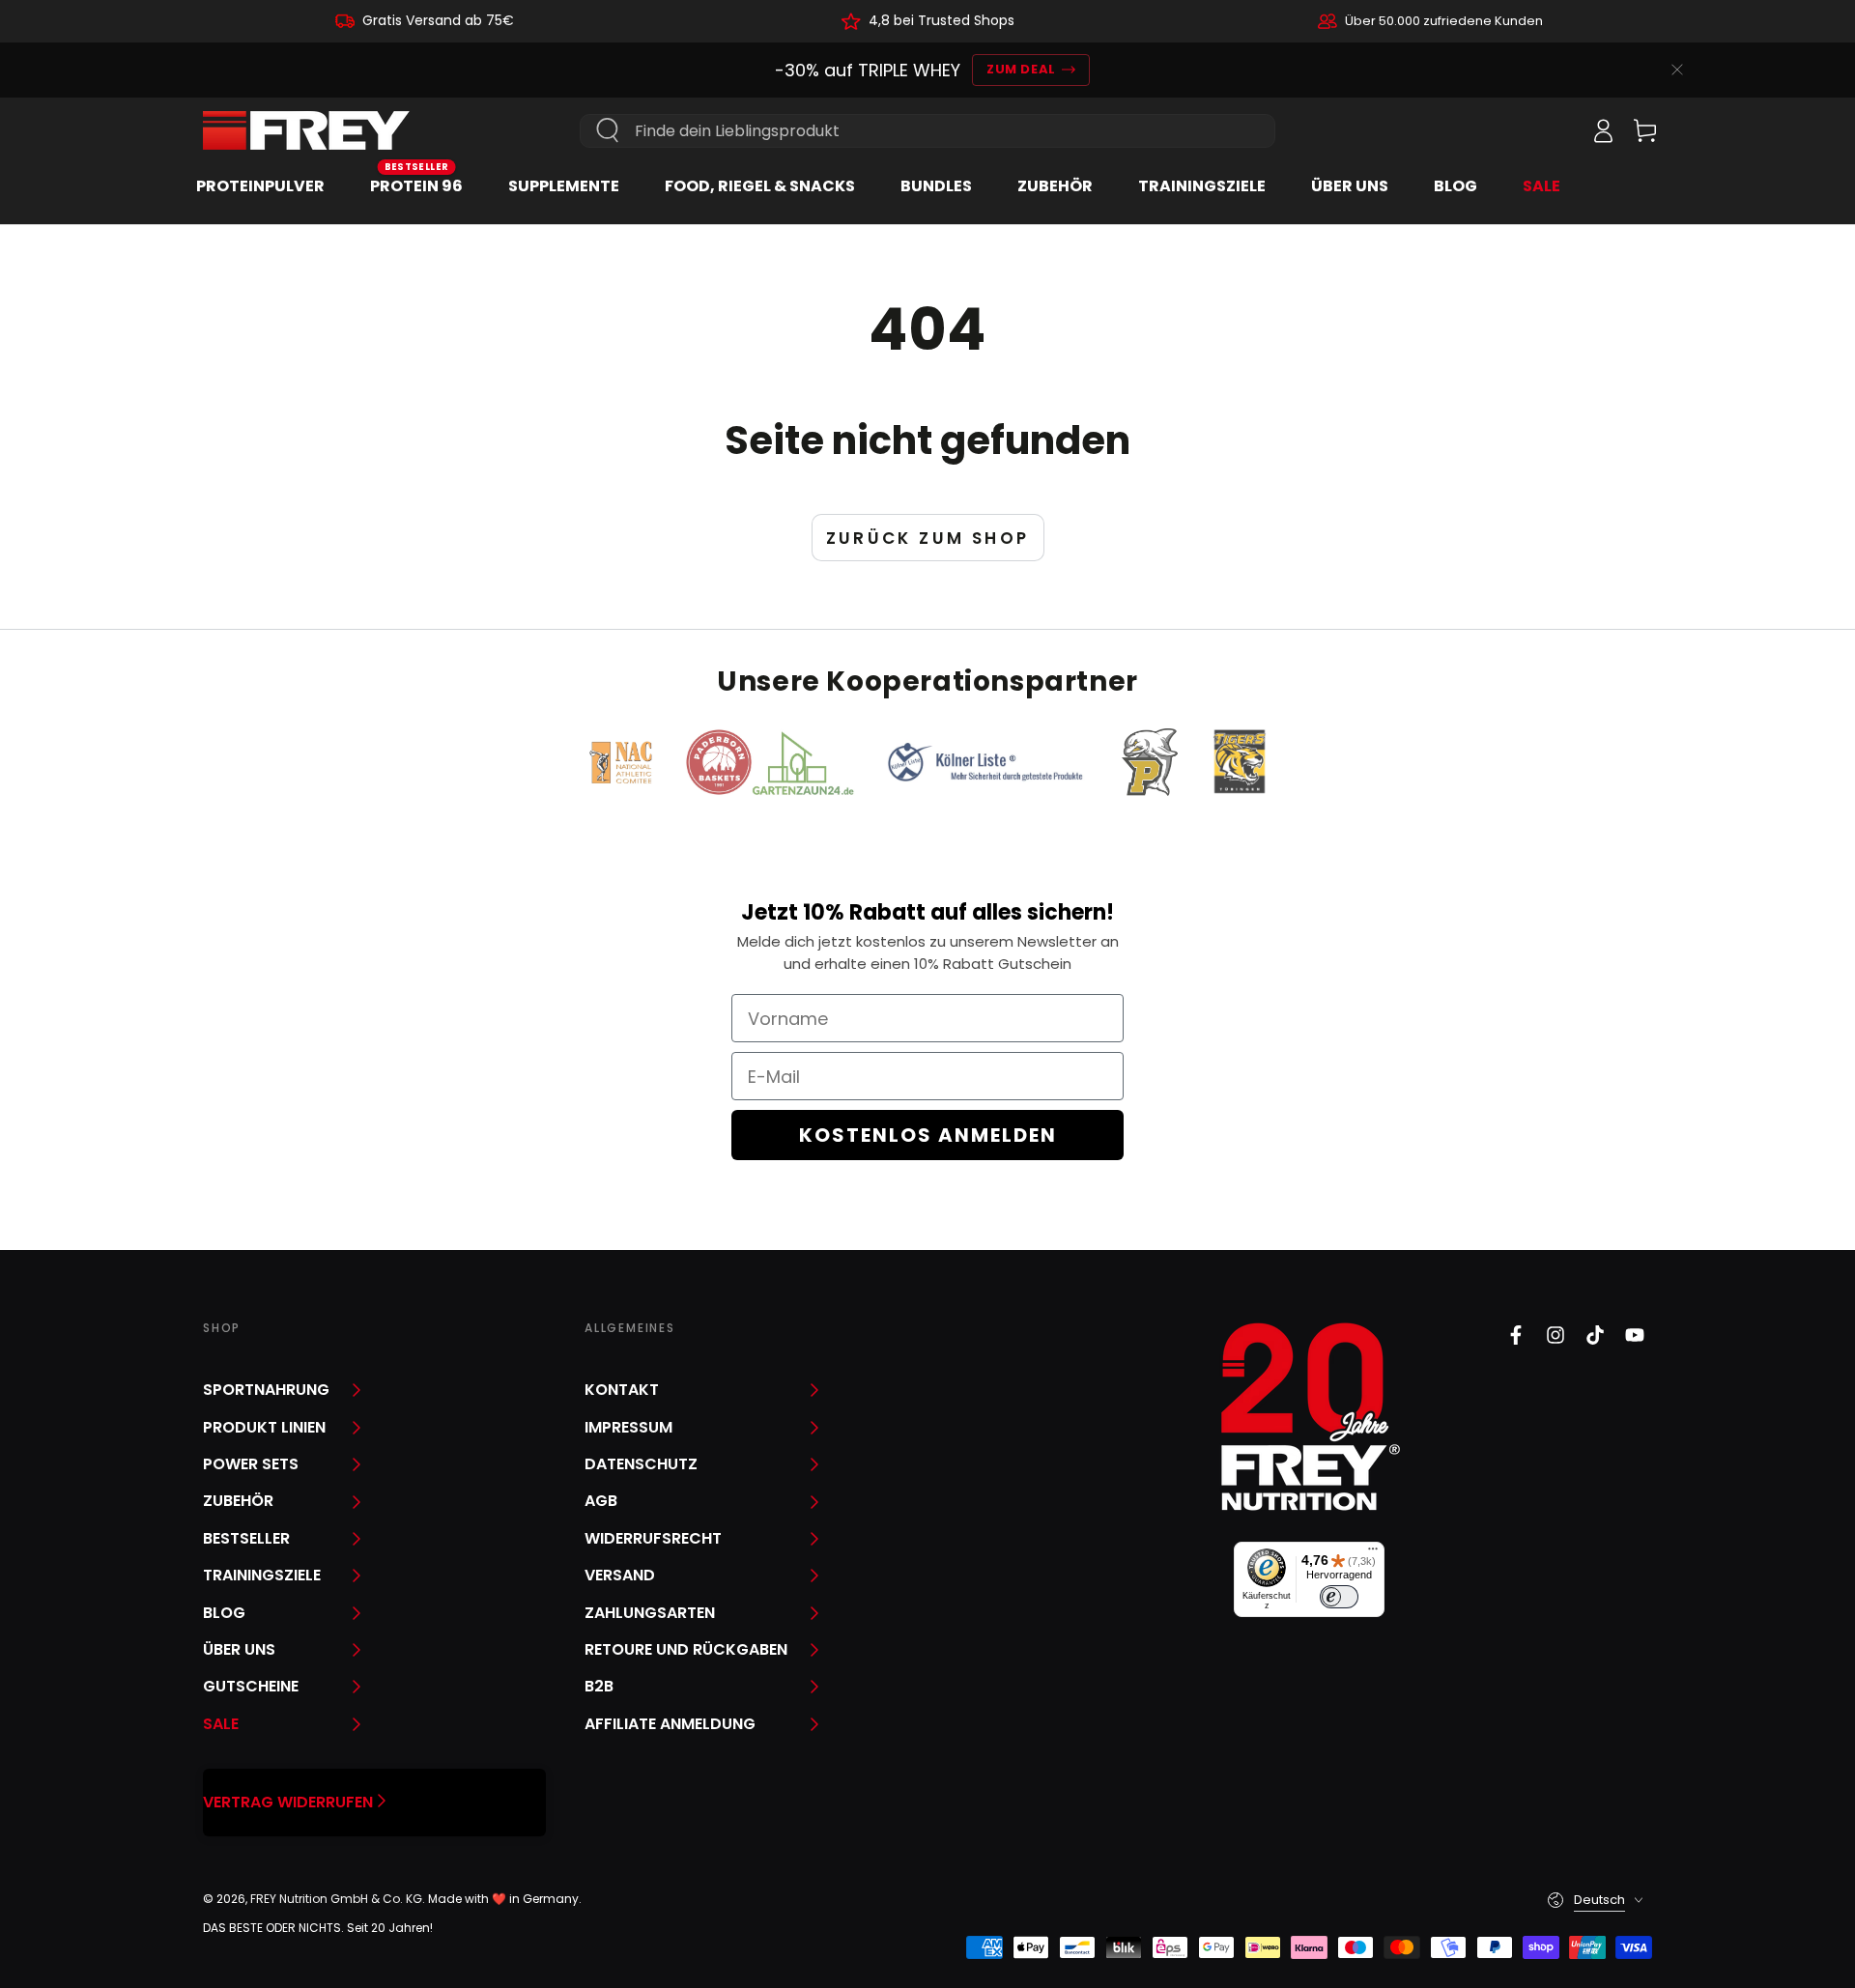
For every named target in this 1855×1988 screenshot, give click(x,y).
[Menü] (1373, 1553)
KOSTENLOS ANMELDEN (928, 1135)
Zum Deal (1021, 69)
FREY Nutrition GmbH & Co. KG (336, 1899)
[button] (1560, 130)
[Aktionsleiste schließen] (1677, 70)
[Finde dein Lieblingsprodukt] (608, 130)
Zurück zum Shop (928, 538)
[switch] (1339, 1597)
